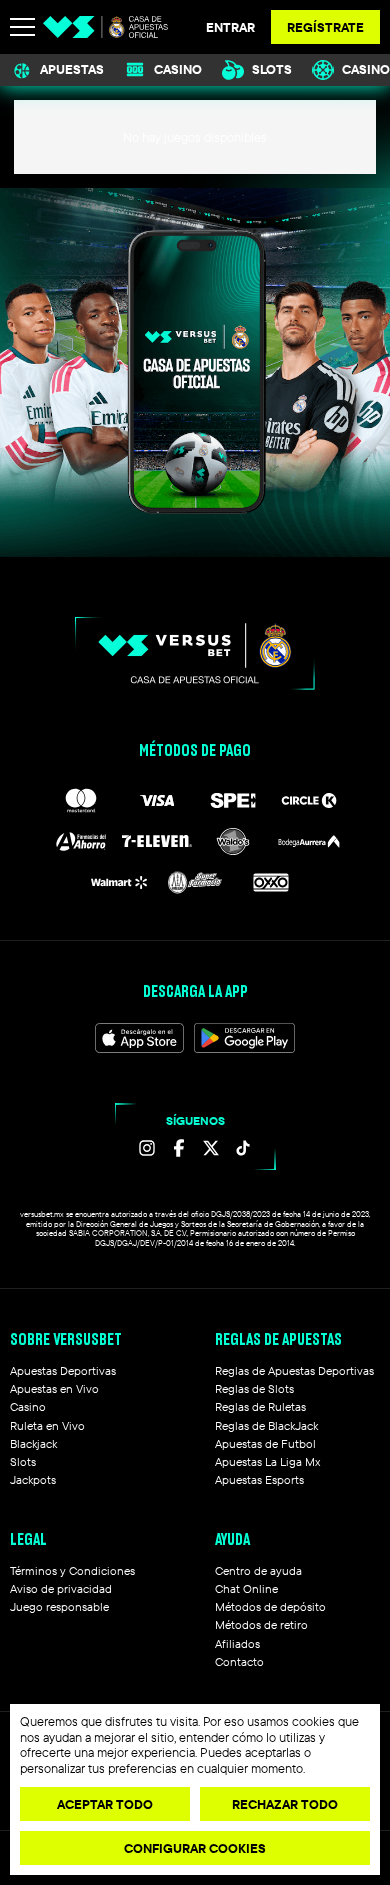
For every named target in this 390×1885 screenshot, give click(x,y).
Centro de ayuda (258, 1570)
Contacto (239, 1661)
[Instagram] (147, 1148)
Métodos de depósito (270, 1606)
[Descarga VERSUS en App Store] (140, 1038)
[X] (211, 1148)
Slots (272, 69)
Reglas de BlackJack (266, 1425)
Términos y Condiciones (72, 1570)
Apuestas (72, 69)
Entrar (230, 27)
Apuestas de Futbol (265, 1443)
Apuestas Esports (259, 1479)
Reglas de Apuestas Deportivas (294, 1370)
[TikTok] (243, 1148)
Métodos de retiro (261, 1624)
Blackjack (33, 1443)
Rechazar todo (285, 1804)
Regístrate (325, 27)
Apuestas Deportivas (63, 1370)
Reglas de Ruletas (260, 1406)
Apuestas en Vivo (54, 1388)
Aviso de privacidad (61, 1588)
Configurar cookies (195, 1848)
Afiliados (237, 1643)
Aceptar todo (105, 1804)
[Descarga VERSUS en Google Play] (244, 1038)
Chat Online (246, 1588)
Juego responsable (59, 1606)
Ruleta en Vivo (47, 1425)
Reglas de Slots (254, 1388)
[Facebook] (179, 1148)
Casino (178, 69)
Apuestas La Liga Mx (267, 1461)
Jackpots (33, 1479)
